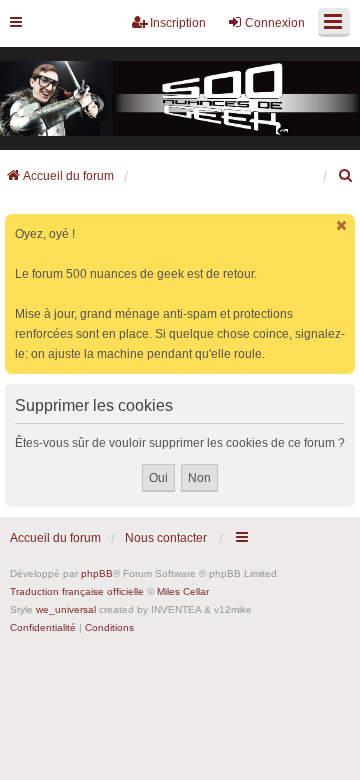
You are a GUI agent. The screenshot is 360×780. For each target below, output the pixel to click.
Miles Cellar (183, 591)
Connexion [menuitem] (275, 23)
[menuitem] (346, 176)
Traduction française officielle (77, 591)
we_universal (66, 609)
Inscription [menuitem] (178, 23)
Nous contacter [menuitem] (166, 538)
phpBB (97, 573)
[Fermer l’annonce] (342, 225)
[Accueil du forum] (180, 99)
